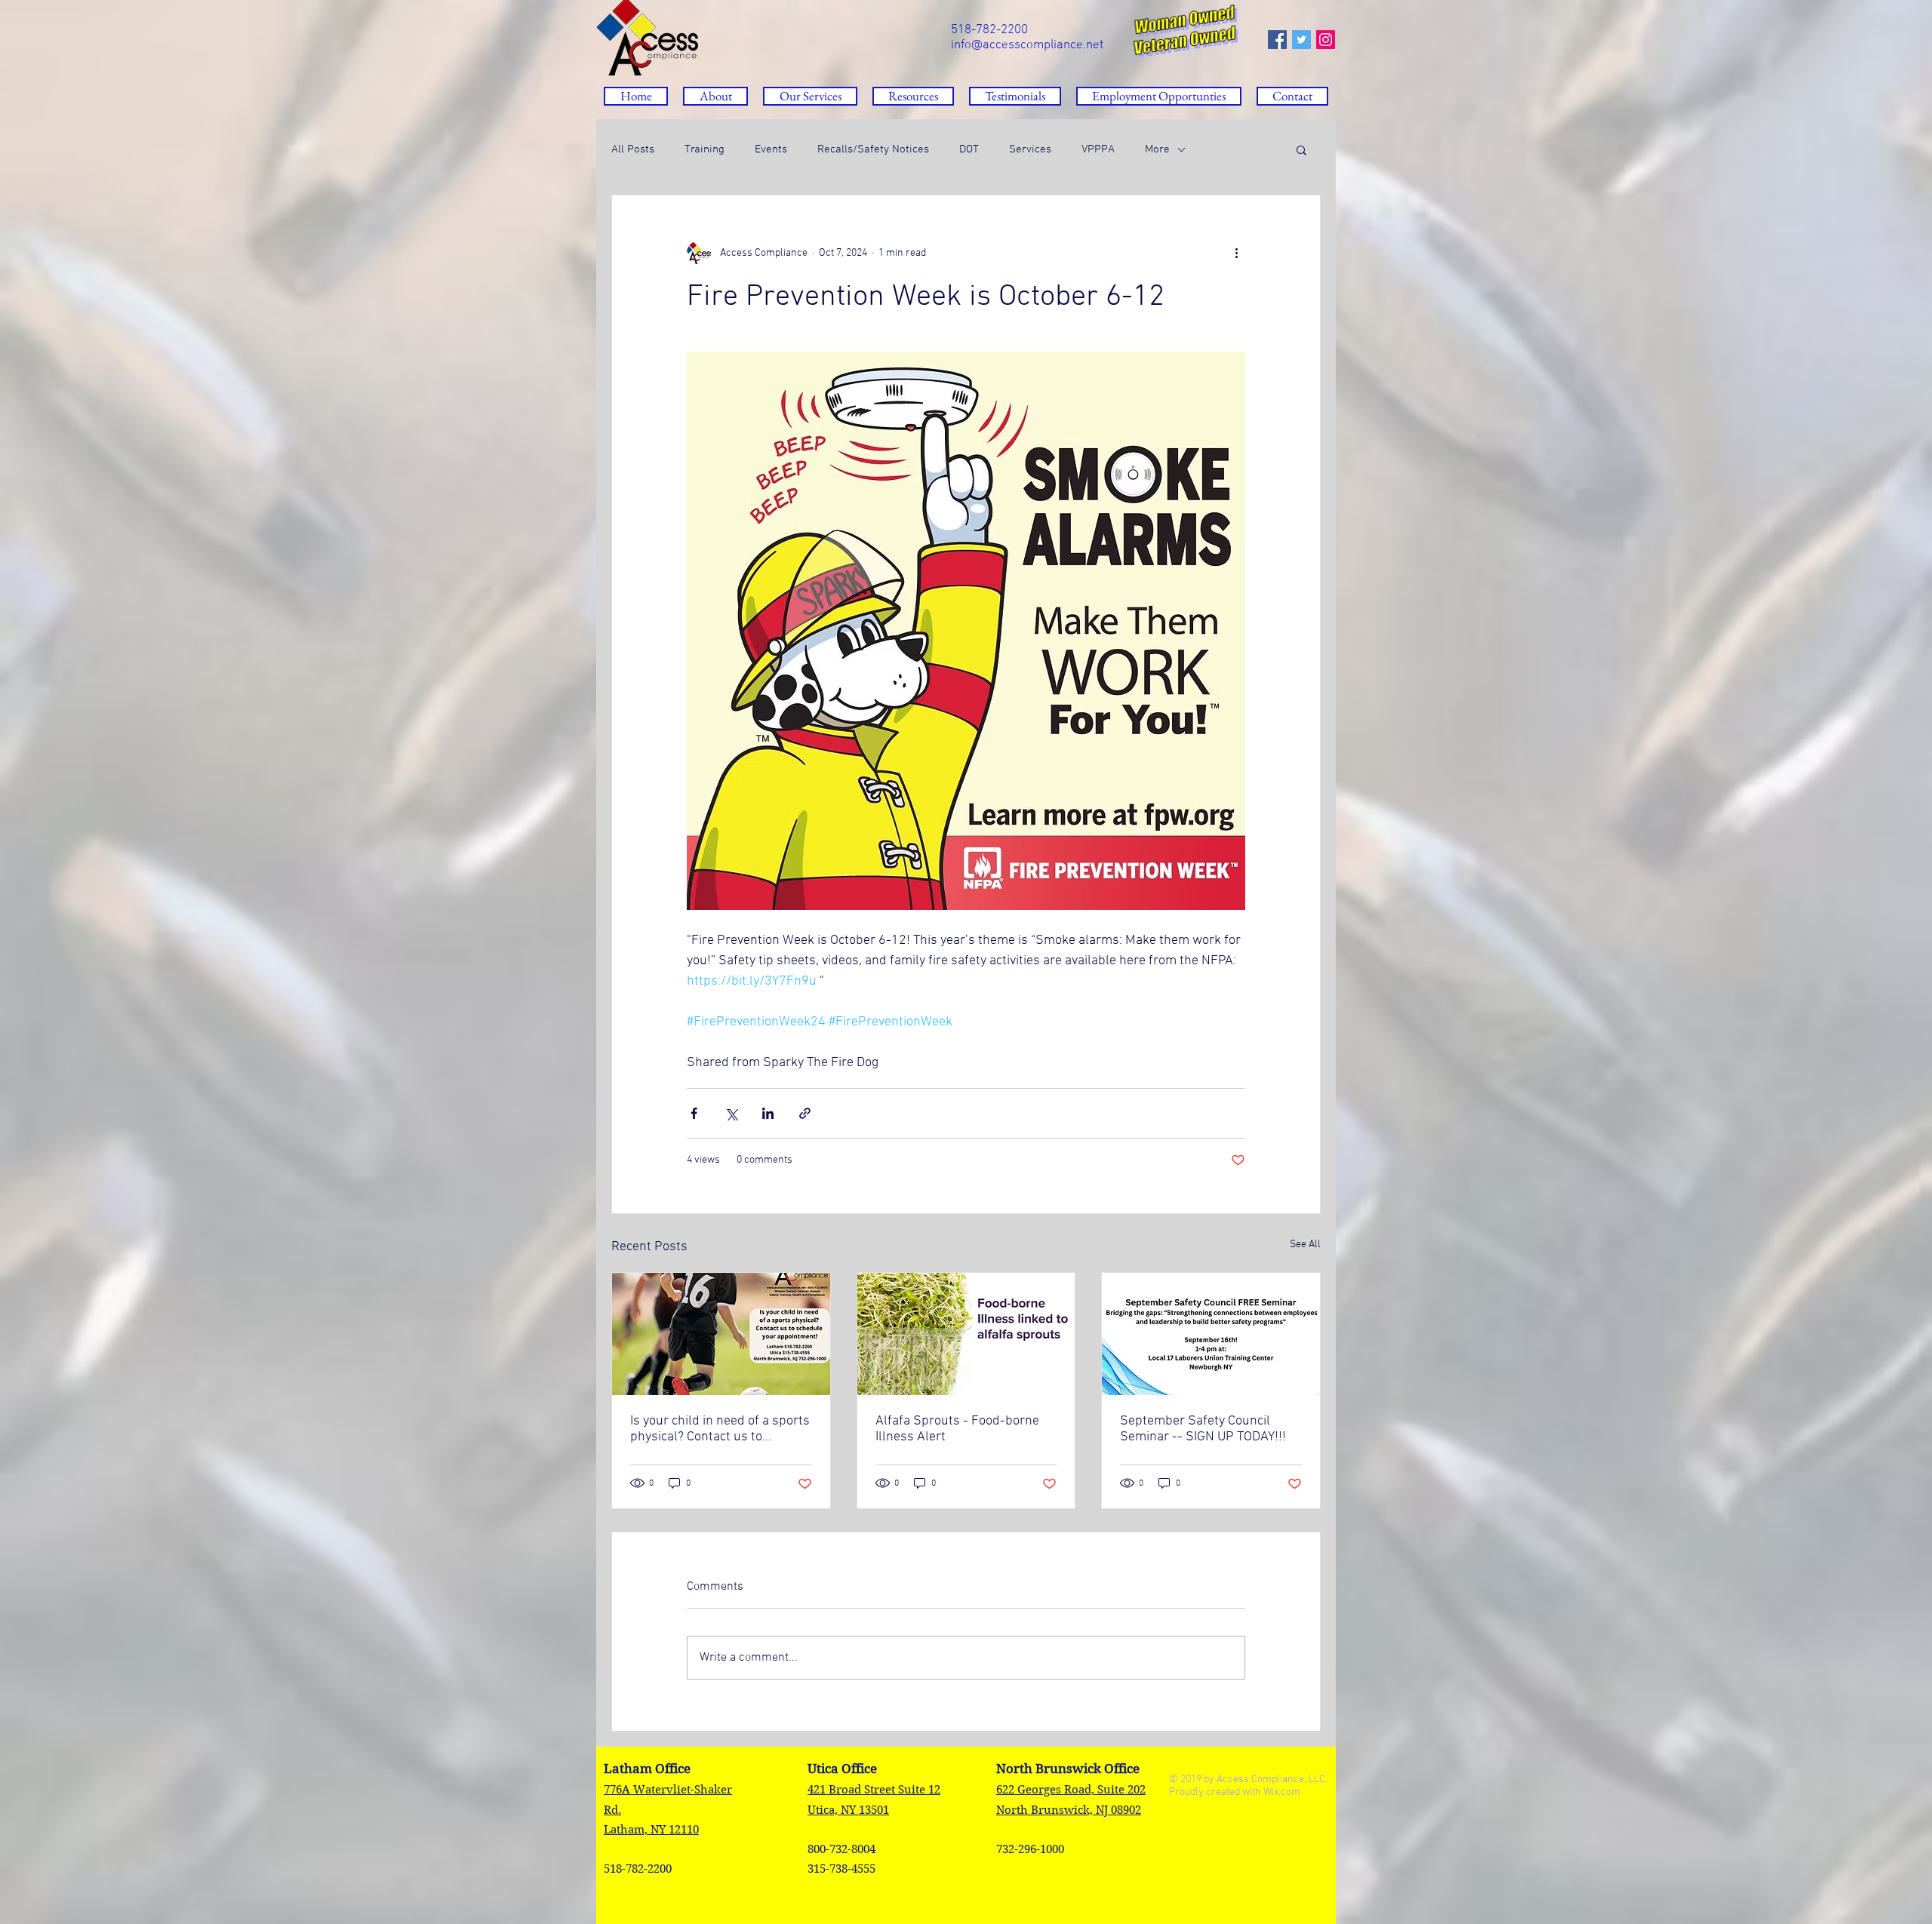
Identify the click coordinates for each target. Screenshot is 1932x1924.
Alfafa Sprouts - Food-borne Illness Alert (957, 1429)
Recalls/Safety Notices (873, 149)
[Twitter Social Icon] (1301, 40)
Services (1030, 149)
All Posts (633, 149)
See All (1305, 1245)
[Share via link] (805, 1113)
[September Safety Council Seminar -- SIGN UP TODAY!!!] (1211, 1334)
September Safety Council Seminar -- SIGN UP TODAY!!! (1203, 1429)
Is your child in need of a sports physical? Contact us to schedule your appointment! (720, 1429)
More (1157, 149)
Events (771, 149)
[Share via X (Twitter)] (731, 1113)
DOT (969, 149)
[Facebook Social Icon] (1277, 40)
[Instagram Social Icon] (1326, 40)
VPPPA (1098, 149)
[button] (913, 96)
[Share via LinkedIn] (768, 1113)
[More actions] (1236, 253)
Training (705, 149)
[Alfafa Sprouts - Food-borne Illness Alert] (966, 1334)
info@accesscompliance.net (1027, 45)
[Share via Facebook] (694, 1113)
